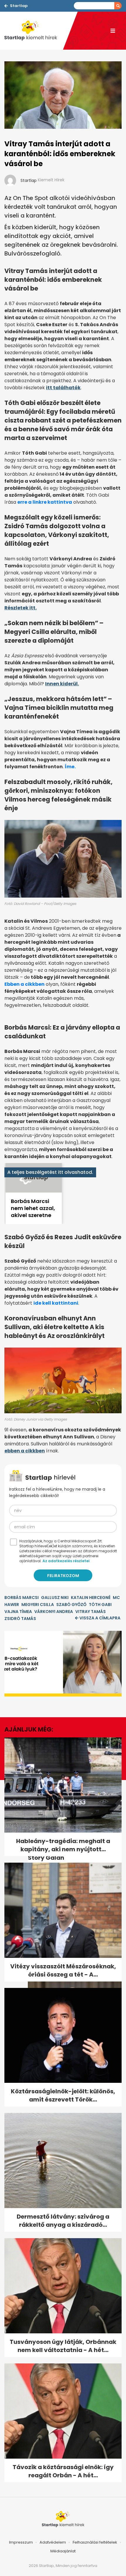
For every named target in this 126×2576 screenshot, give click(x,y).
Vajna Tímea (18, 1612)
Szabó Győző (71, 1605)
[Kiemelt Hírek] (34, 31)
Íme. (70, 767)
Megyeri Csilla (38, 1605)
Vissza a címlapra (100, 1618)
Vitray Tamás (91, 1612)
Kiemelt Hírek (51, 180)
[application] (63, 1664)
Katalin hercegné (91, 1598)
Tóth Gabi (100, 1605)
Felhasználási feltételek (95, 2542)
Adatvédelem (53, 2542)
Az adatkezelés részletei (66, 1561)
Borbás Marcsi (22, 1598)
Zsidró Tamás (20, 1619)
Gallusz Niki (55, 1598)
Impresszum (21, 2542)
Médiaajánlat (63, 2551)
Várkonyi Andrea (54, 1612)
